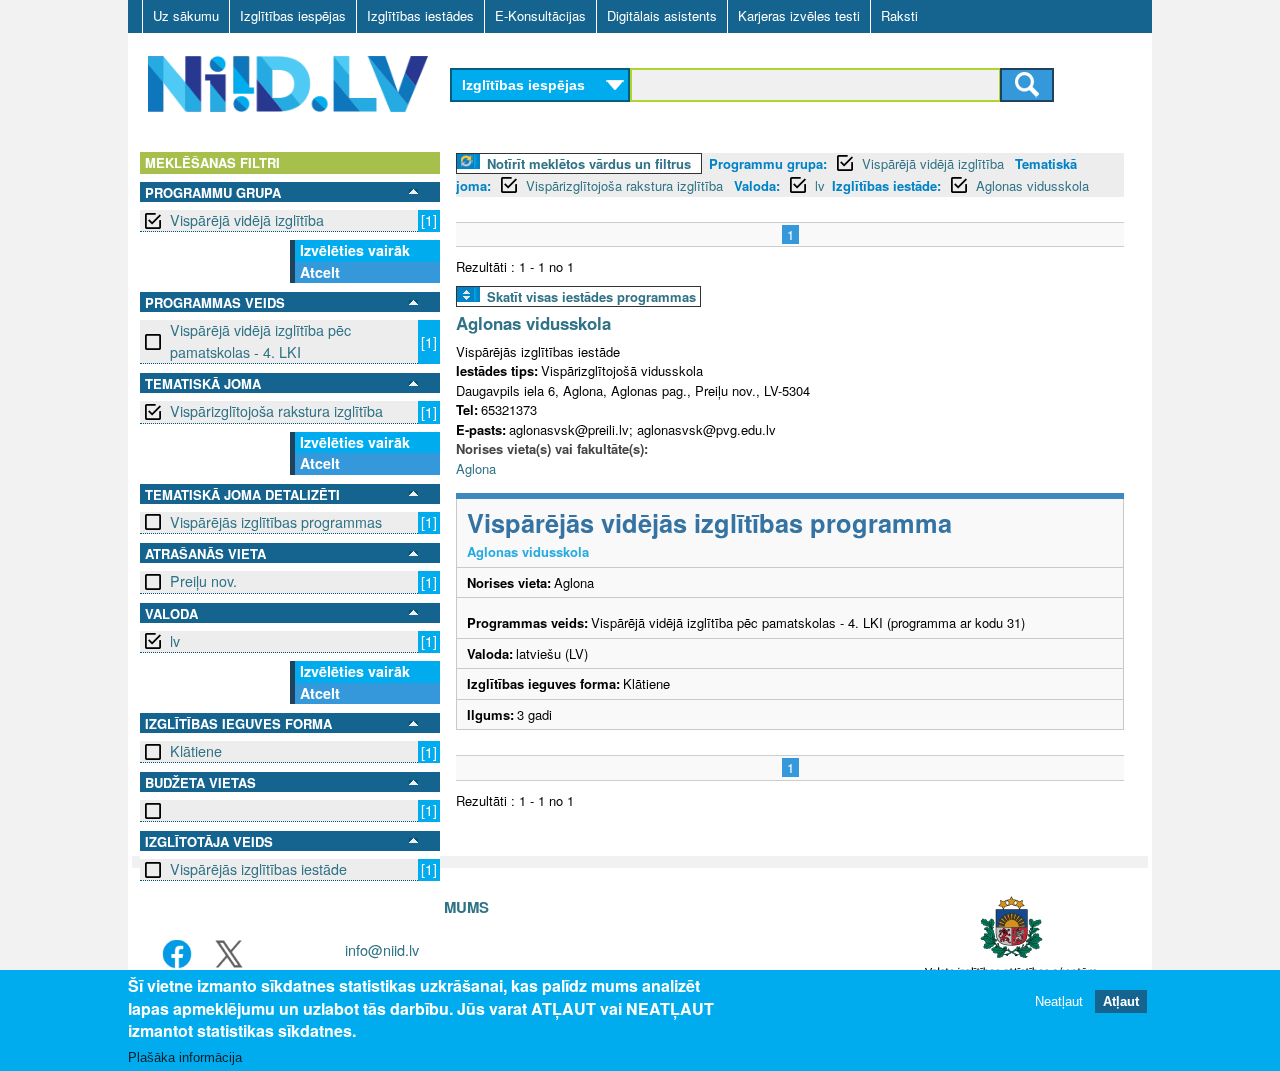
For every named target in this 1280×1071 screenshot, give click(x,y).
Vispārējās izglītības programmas (276, 522)
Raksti (899, 15)
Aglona (476, 468)
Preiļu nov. (203, 581)
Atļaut (1121, 1000)
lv (175, 641)
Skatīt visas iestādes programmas (591, 296)
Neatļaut (1059, 1000)
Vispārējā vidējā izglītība (247, 220)
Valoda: (757, 185)
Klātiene (196, 751)
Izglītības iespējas (293, 15)
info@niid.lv (382, 949)
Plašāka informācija (185, 1057)
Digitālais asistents (662, 15)
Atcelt (320, 272)
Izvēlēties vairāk (355, 250)
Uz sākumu (186, 15)
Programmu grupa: (768, 163)
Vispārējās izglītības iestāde (258, 869)
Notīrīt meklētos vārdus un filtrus (589, 163)
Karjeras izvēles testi (799, 15)
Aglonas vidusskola (1032, 185)
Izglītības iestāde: (886, 185)
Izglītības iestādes (420, 15)
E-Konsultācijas (540, 15)
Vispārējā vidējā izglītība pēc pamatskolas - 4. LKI (260, 340)
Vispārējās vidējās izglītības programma (709, 522)
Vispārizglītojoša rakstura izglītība (276, 411)
